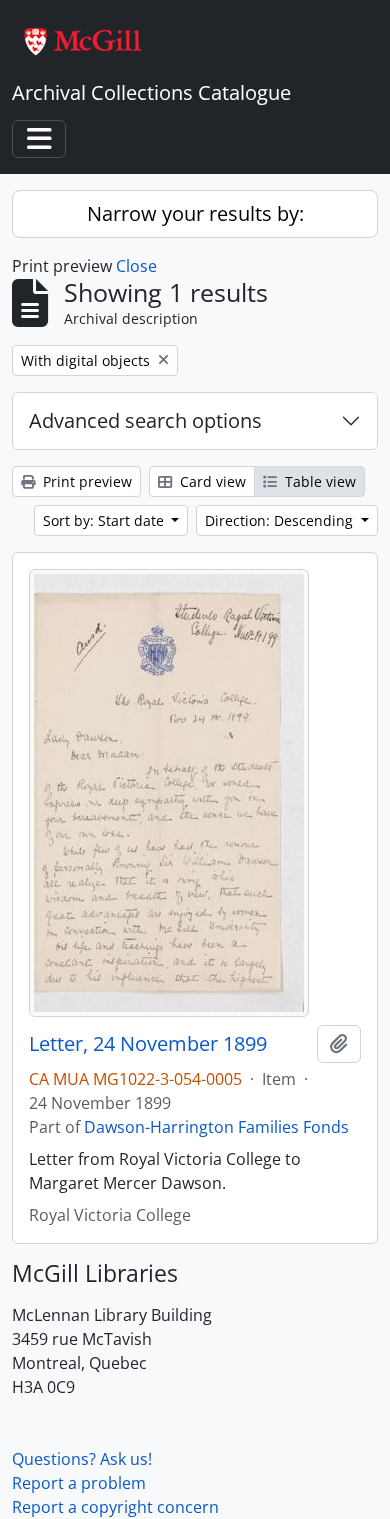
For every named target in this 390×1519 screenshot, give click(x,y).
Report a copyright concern (115, 1507)
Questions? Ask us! (82, 1459)
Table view (318, 481)
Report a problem (79, 1483)
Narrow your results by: (195, 213)
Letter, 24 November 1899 (148, 1044)
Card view (211, 481)
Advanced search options (145, 420)
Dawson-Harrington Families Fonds (216, 1127)
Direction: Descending (281, 520)
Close (136, 266)
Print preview (85, 481)
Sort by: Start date (105, 520)
